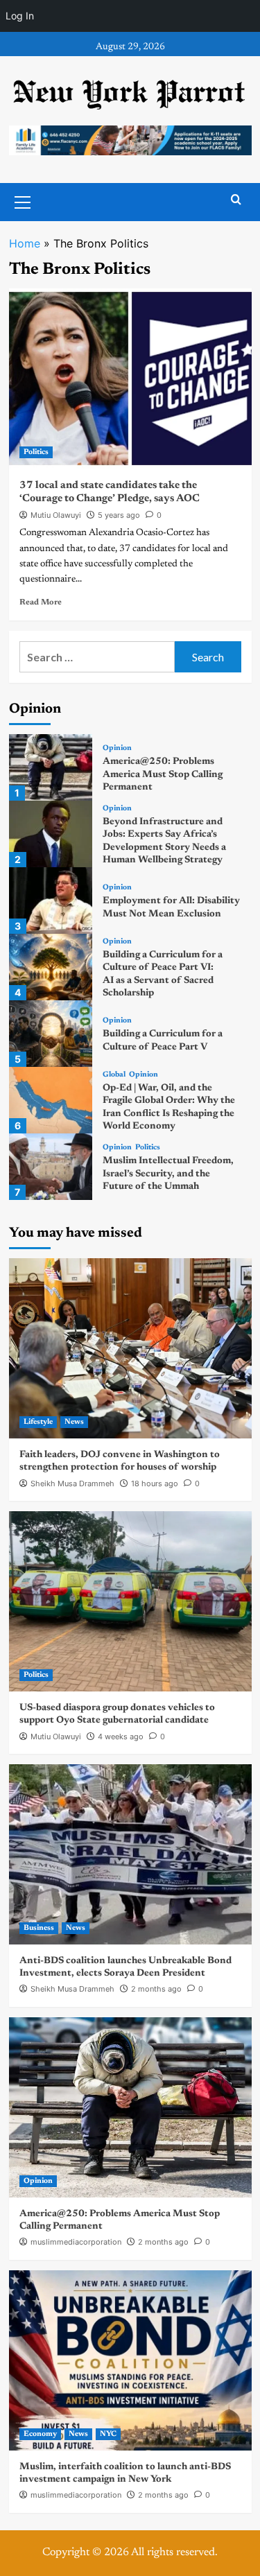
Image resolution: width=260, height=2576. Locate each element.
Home (25, 243)
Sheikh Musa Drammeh (72, 1483)
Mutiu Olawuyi (56, 515)
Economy (40, 2434)
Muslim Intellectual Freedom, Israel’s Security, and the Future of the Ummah (168, 1174)
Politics (36, 452)
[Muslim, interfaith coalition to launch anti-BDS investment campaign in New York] (130, 2360)
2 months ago (156, 1989)
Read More (41, 602)
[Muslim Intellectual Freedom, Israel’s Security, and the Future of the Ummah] (51, 1167)
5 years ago (119, 515)
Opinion (117, 748)
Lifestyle (38, 1422)
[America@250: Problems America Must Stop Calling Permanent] (51, 767)
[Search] (236, 200)
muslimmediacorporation (76, 2242)
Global (114, 1075)
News (74, 1422)
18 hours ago (155, 1483)
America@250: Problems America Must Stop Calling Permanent (163, 774)
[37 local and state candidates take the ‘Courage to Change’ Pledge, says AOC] (130, 378)
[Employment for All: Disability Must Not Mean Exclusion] (51, 900)
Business (39, 1928)
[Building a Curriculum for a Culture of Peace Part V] (51, 1034)
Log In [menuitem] (20, 16)
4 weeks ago (121, 1737)
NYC (108, 2434)
